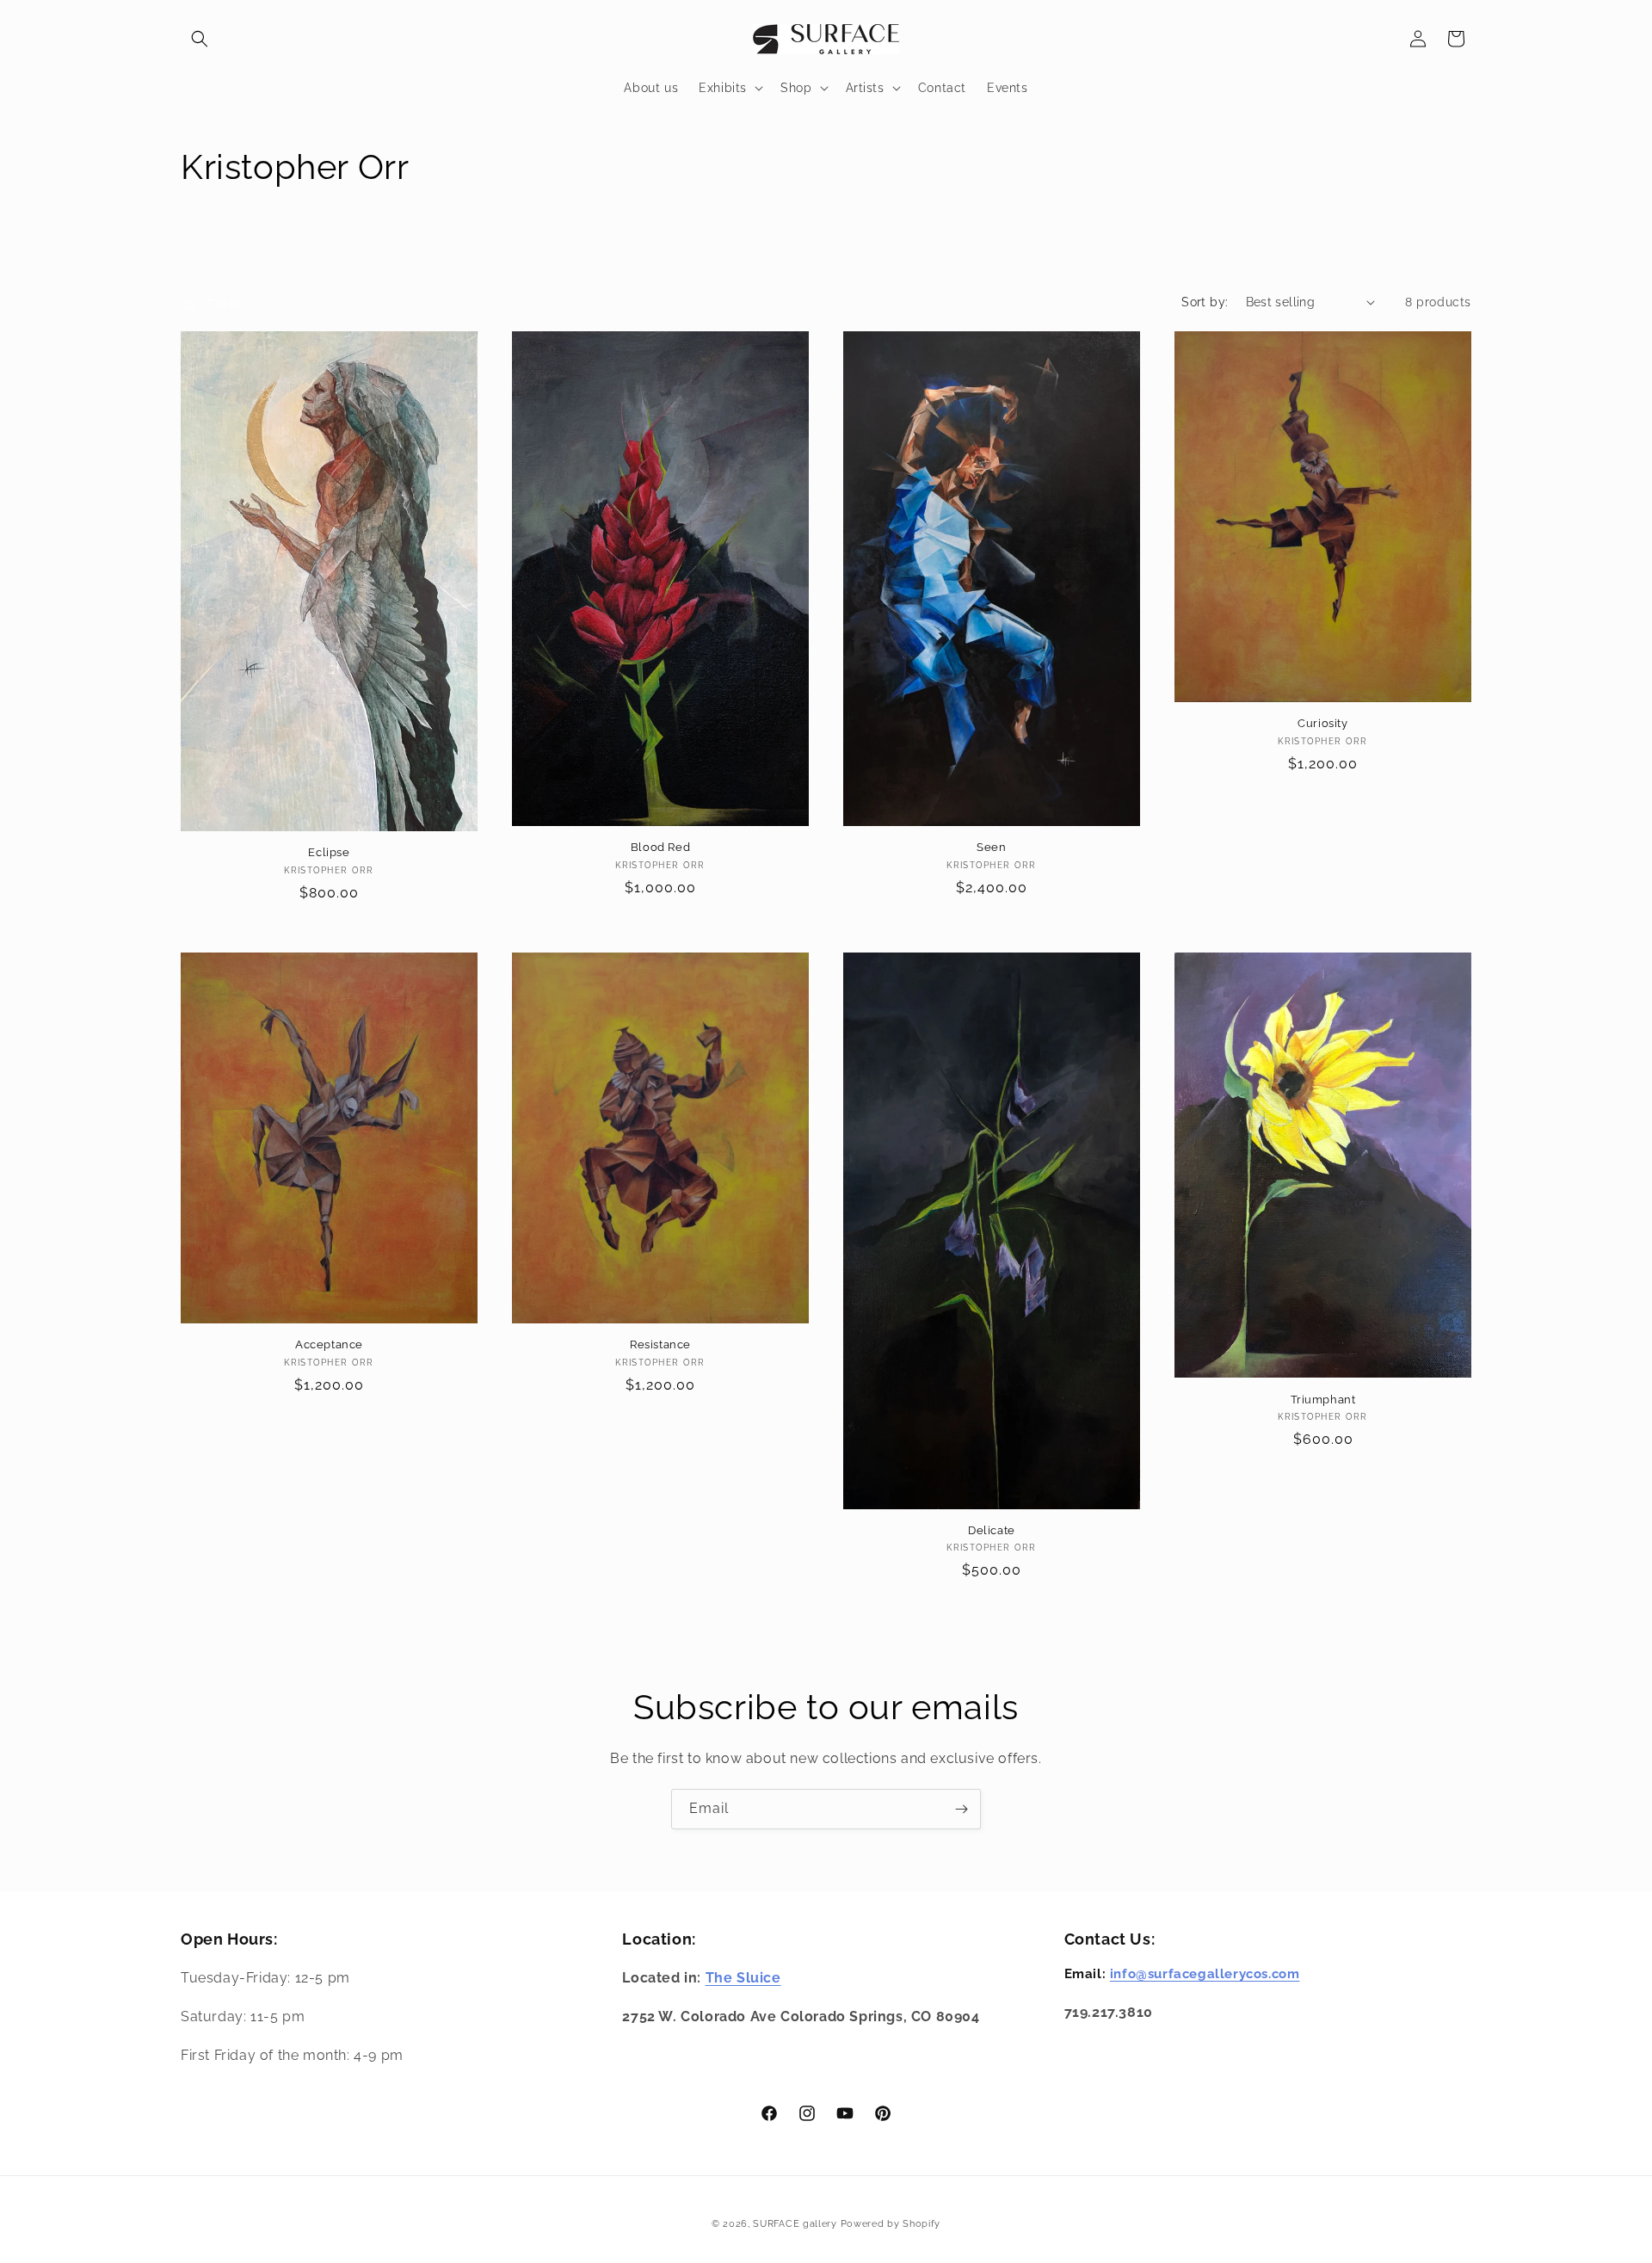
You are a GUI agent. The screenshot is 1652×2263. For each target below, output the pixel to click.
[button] (200, 39)
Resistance (660, 1344)
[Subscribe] (961, 1809)
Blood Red (660, 847)
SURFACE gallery (795, 2224)
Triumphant (1323, 1399)
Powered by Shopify (891, 2224)
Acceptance (329, 1344)
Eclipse (329, 852)
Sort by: (1205, 302)
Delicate (992, 1529)
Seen (991, 847)
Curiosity (1322, 723)
